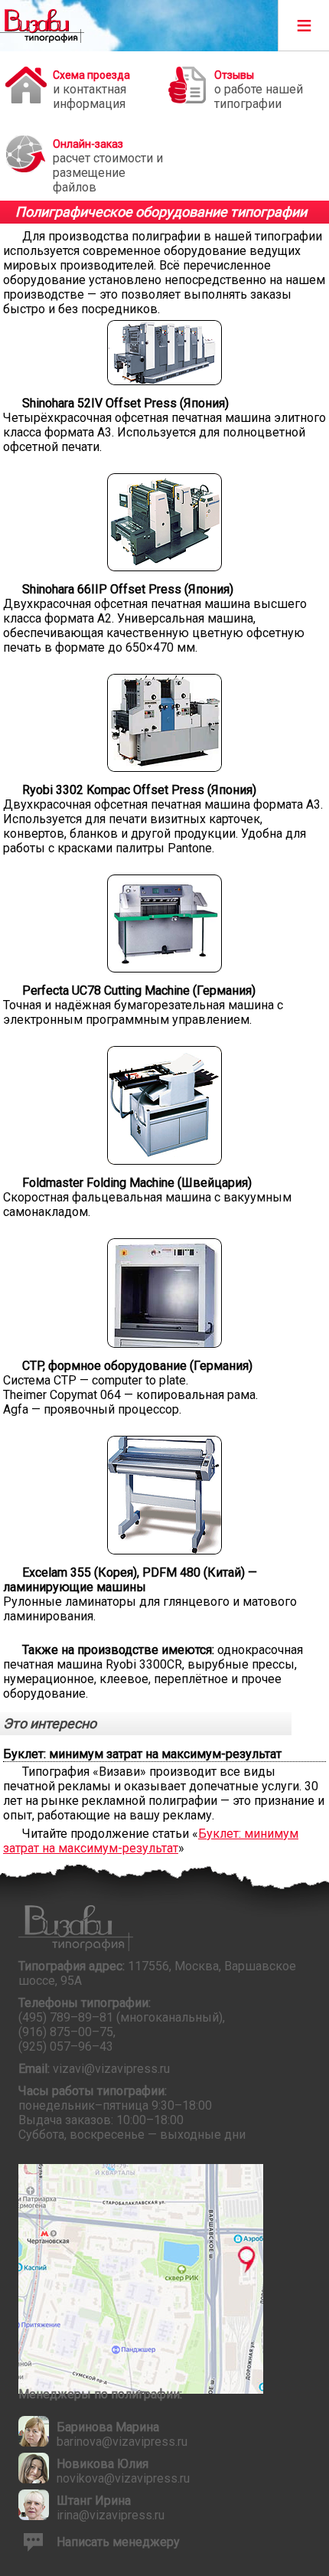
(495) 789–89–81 (66, 2017)
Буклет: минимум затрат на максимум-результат (151, 1841)
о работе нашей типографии (259, 90)
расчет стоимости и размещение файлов (108, 163)
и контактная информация (91, 90)
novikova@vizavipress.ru (123, 2478)
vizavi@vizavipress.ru (111, 2069)
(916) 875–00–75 (66, 2032)
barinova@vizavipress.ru (122, 2442)
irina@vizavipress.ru (111, 2515)
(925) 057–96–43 (66, 2046)
